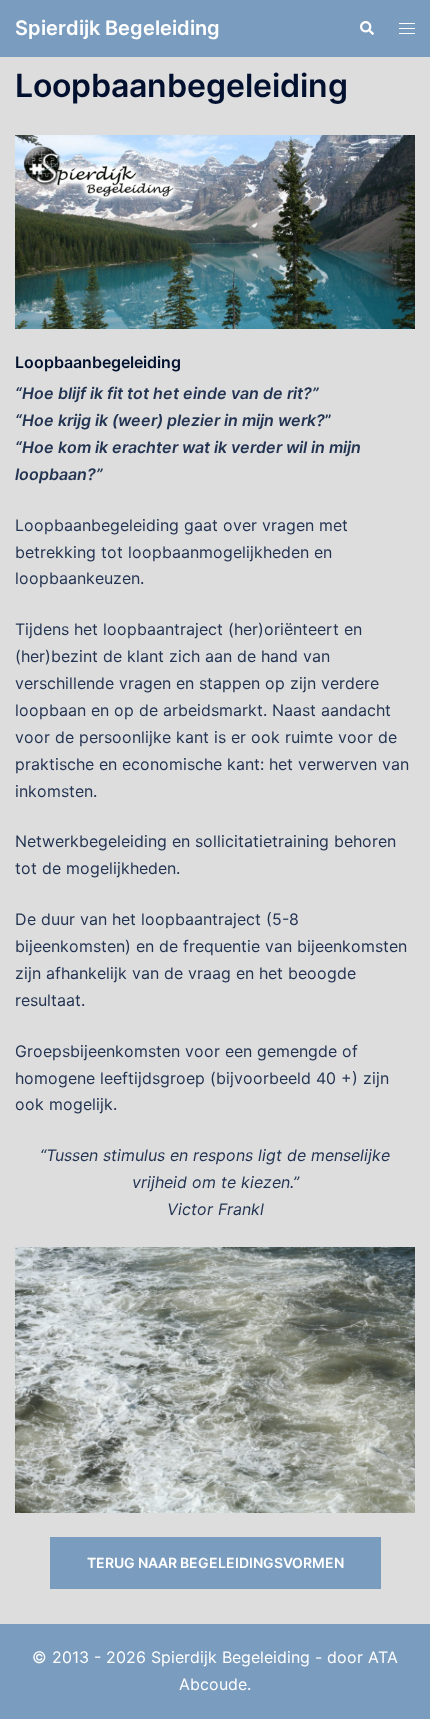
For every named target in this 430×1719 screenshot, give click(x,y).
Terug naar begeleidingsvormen (215, 1562)
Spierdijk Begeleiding (117, 28)
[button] (366, 28)
